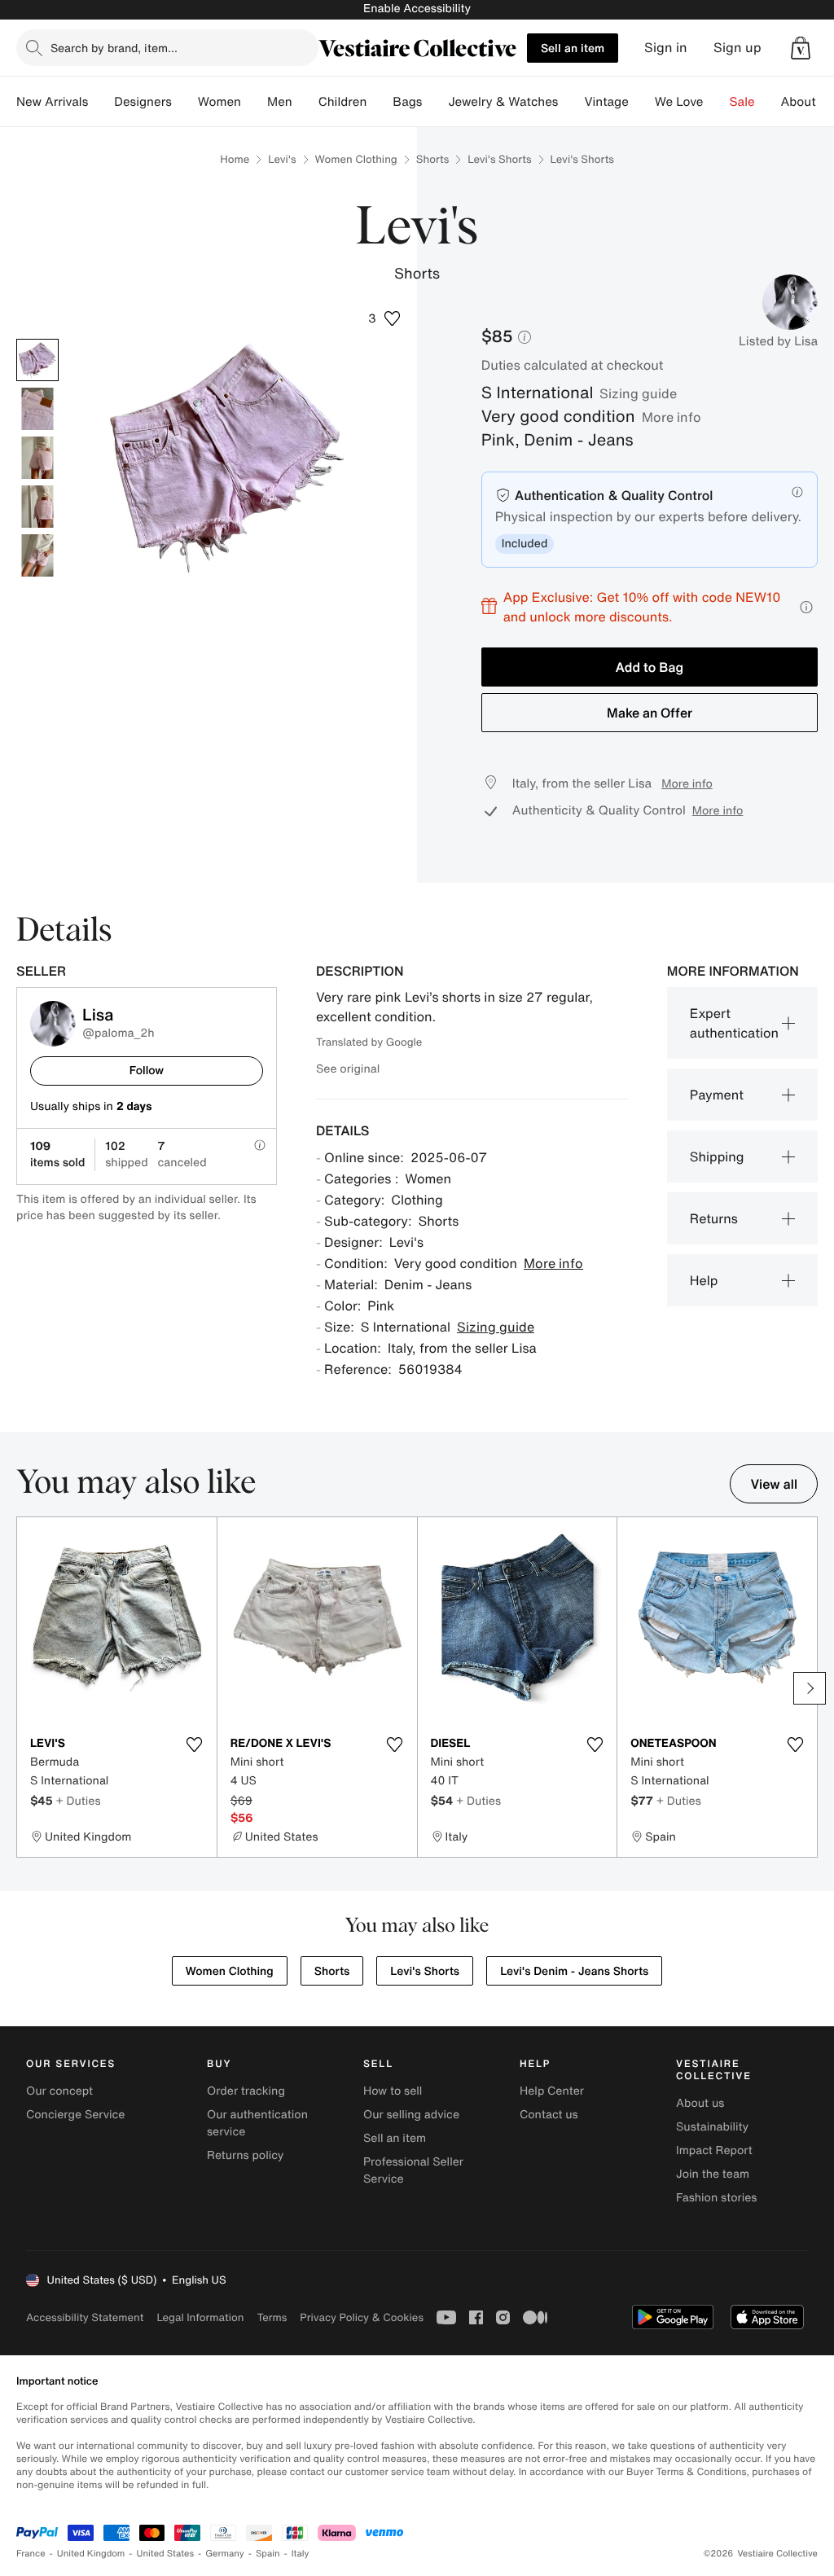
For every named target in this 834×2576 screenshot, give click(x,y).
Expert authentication (734, 1023)
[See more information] (806, 607)
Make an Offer (650, 713)
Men (280, 102)
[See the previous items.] (24, 1688)
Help (704, 1280)
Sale (742, 102)
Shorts (432, 159)
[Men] (305, 102)
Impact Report (714, 2150)
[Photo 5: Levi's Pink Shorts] (37, 555)
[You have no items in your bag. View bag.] (801, 48)
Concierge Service (75, 2115)
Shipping (717, 1156)
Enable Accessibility (417, 9)
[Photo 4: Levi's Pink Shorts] (37, 507)
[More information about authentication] (797, 492)
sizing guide (638, 393)
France (31, 2554)
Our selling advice (411, 2115)
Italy (301, 2554)
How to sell (393, 2091)
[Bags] (435, 102)
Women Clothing (356, 159)
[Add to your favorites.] (195, 1744)
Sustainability (712, 2127)
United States (166, 2554)
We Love (679, 102)
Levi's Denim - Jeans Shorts (574, 1971)
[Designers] (185, 102)
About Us (808, 102)
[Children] (380, 102)
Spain (268, 2554)
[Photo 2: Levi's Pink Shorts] (37, 409)
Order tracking (246, 2091)
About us (700, 2103)
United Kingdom (91, 2554)
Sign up (737, 48)
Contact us (549, 2115)
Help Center (552, 2091)
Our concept (59, 2091)
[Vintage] (642, 102)
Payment (717, 1095)
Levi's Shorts (499, 159)
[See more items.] (810, 1688)
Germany (225, 2554)
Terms (272, 2317)
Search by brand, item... (114, 48)
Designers (143, 102)
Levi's (282, 159)
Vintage (606, 102)
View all (774, 1484)
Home (235, 159)
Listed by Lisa (778, 341)
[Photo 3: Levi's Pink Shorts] (37, 458)
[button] (801, 48)
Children (343, 102)
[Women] (254, 102)
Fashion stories (716, 2198)
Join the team (713, 2174)
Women (219, 102)
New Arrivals (52, 102)
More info (672, 417)
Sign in (666, 48)
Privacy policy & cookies (362, 2317)
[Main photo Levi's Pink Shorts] (37, 360)
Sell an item (573, 48)
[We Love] (717, 102)
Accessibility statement (85, 2317)
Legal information (200, 2317)
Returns (714, 1218)
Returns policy (245, 2155)
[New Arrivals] (101, 102)
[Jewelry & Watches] (571, 102)
